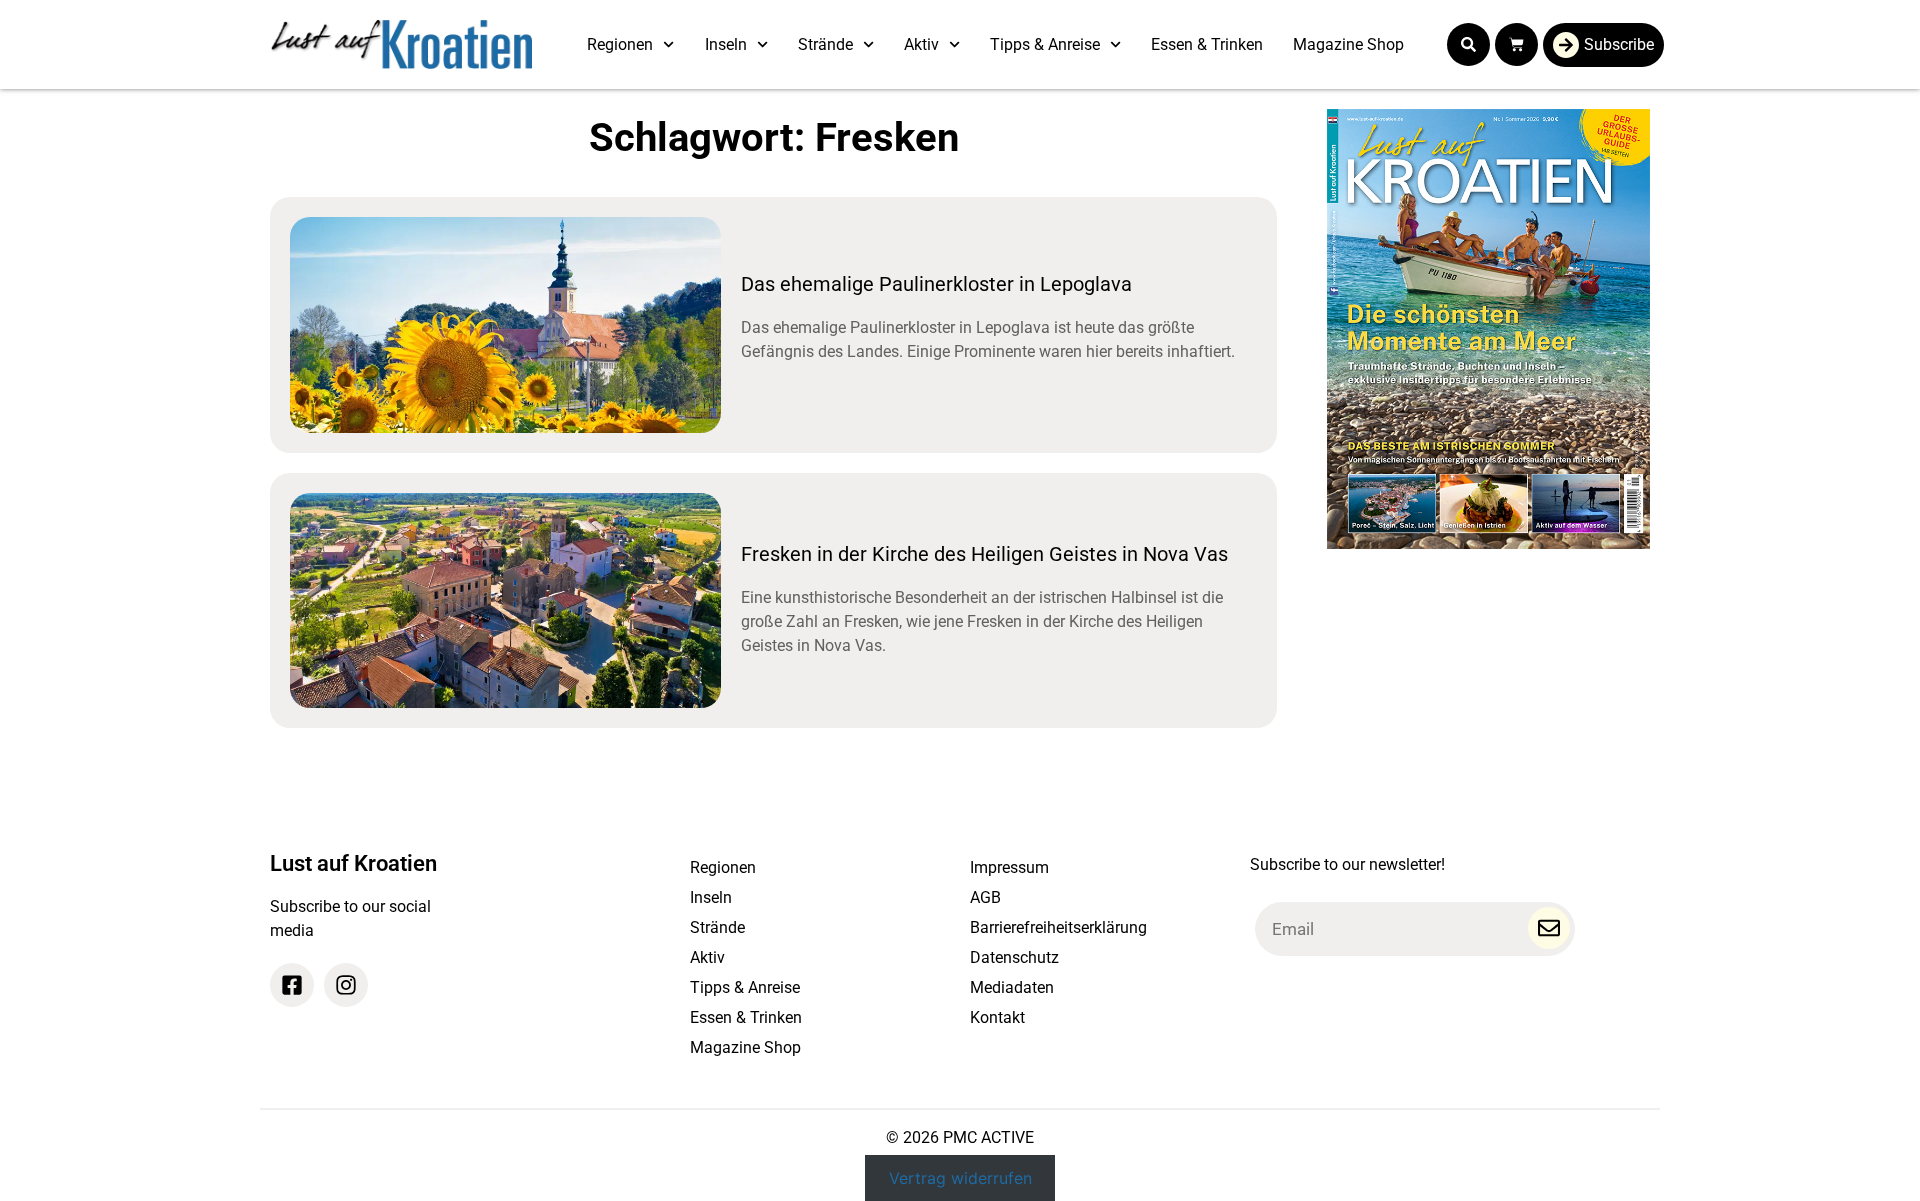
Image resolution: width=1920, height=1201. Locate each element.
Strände (825, 44)
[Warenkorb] (1516, 44)
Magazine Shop (1348, 44)
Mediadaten (1012, 987)
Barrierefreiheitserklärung (1058, 927)
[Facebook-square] (292, 985)
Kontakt (997, 1017)
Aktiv (921, 44)
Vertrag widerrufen (960, 1178)
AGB (985, 897)
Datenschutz (1014, 957)
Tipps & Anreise (1045, 44)
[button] (1468, 44)
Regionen (620, 44)
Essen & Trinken (1207, 44)
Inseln (726, 44)
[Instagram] (346, 985)
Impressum (1009, 867)
